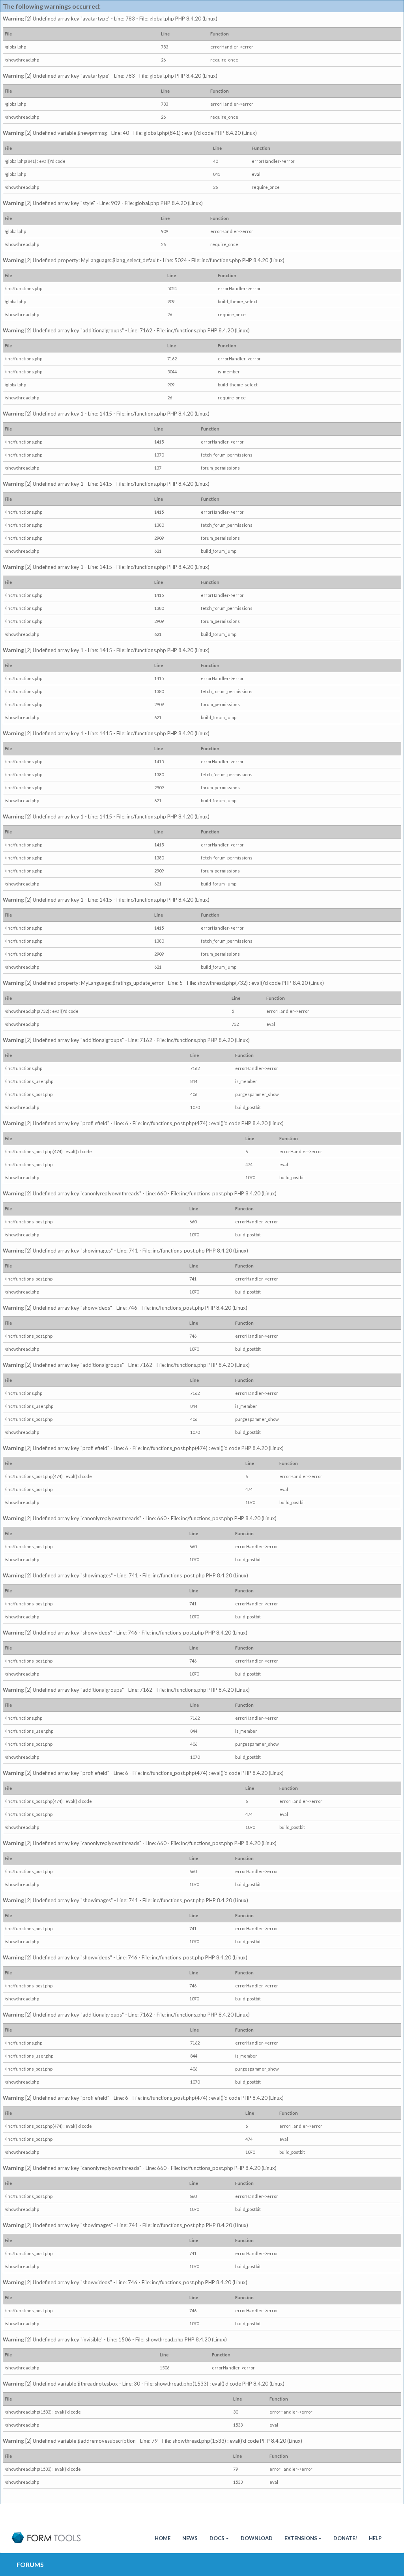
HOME (163, 2538)
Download (257, 2538)
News (190, 2538)
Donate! (345, 2538)
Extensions (301, 2538)
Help (375, 2538)
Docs (217, 2538)
